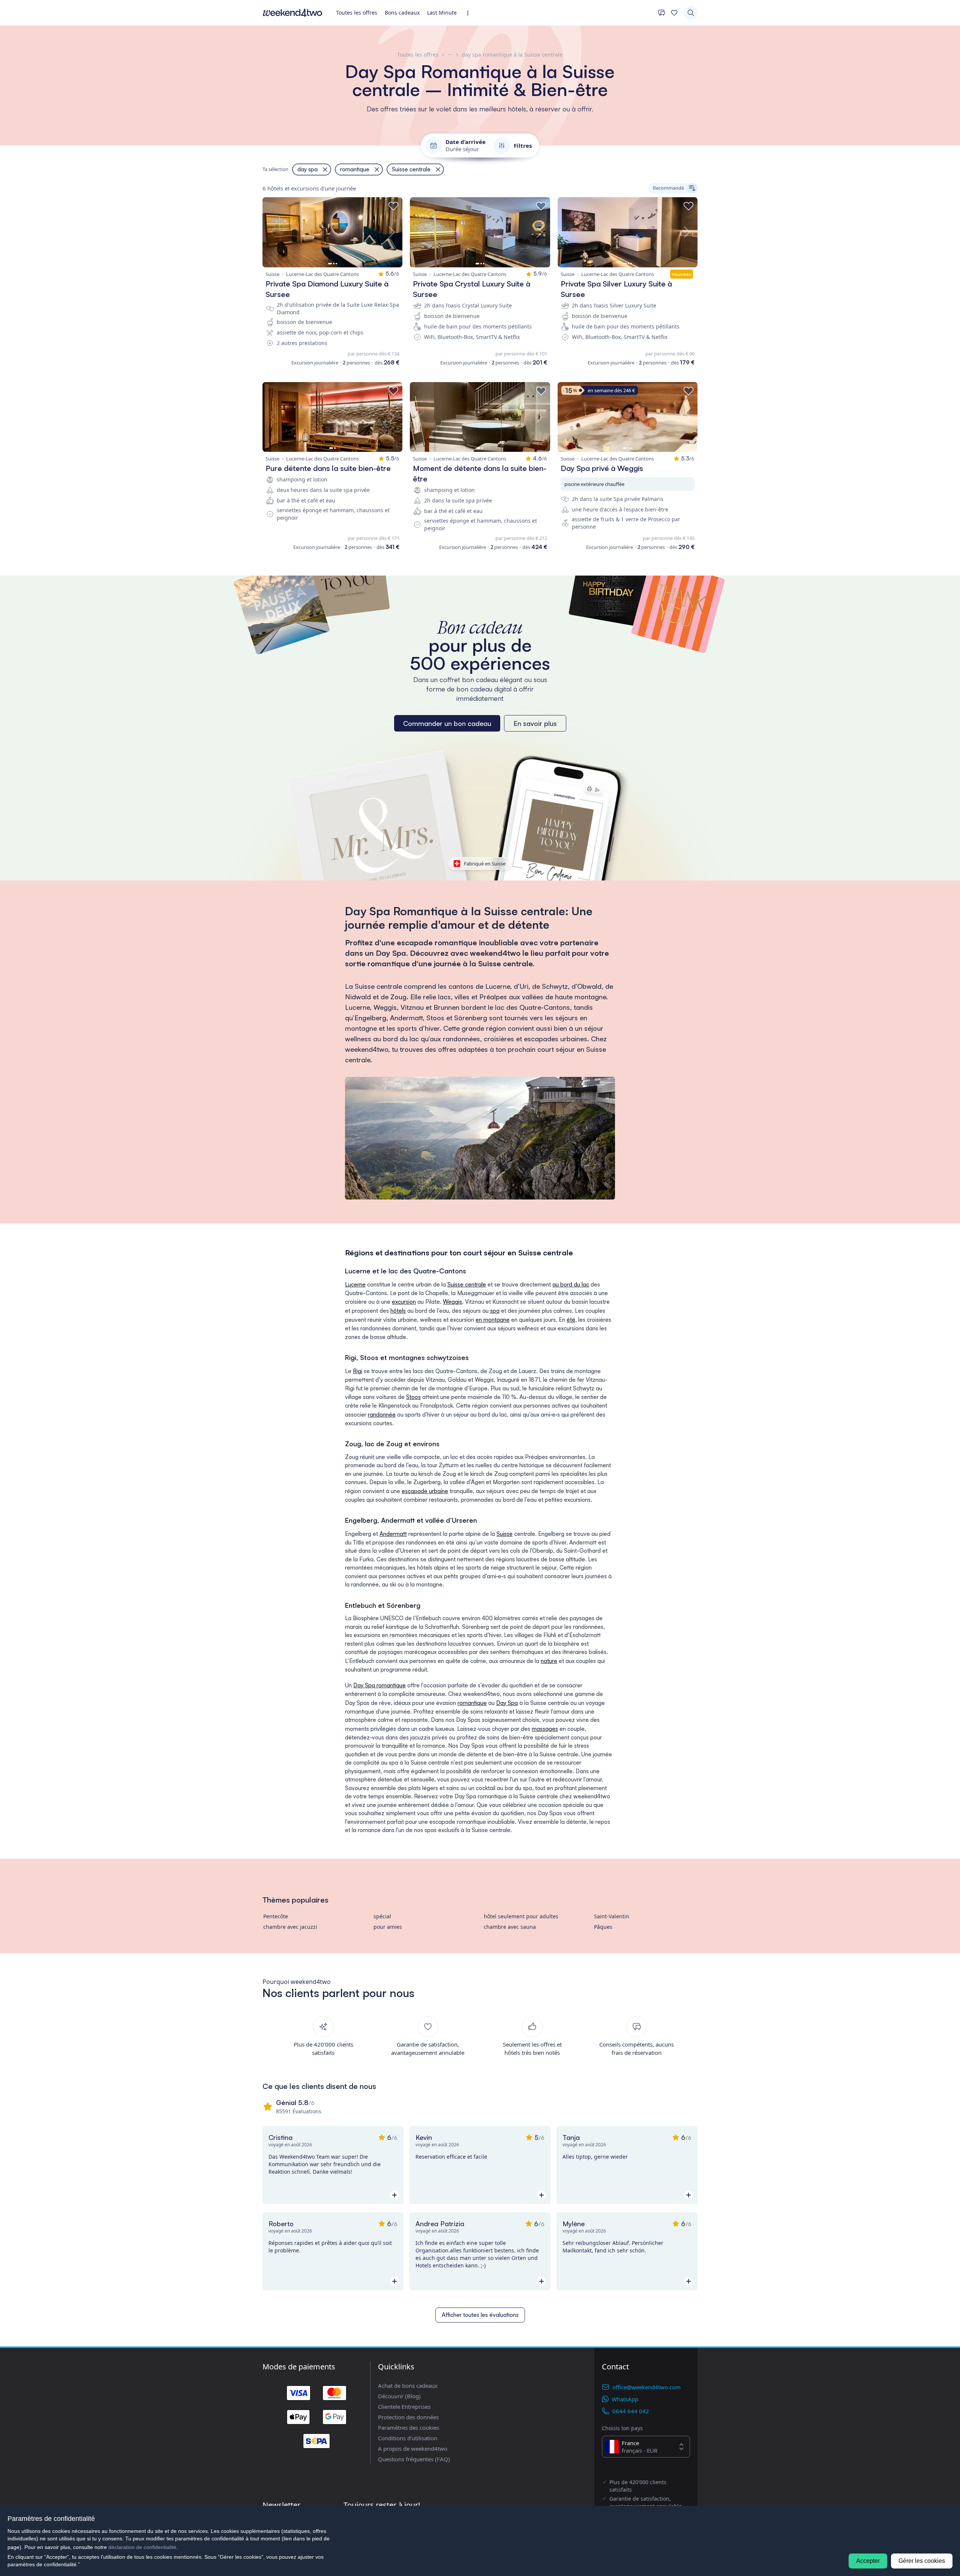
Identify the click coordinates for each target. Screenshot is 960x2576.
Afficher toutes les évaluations (480, 2315)
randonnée (382, 1415)
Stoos (413, 1397)
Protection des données (408, 2417)
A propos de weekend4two (413, 2449)
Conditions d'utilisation (408, 2438)
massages (545, 1729)
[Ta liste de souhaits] (674, 13)
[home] (292, 13)
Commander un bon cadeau (447, 723)
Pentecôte (276, 1916)
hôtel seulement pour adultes (521, 1916)
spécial (382, 1916)
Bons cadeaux (402, 13)
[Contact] (661, 13)
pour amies (388, 1927)
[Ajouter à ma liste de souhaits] (393, 206)
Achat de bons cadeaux (408, 2386)
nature (549, 1661)
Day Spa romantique (379, 1685)
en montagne (493, 1320)
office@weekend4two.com (646, 2387)
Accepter (868, 2561)
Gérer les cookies (922, 2561)
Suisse (505, 1534)
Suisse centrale (467, 1284)
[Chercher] (691, 13)
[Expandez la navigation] (470, 13)
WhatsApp (625, 2399)
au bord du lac (571, 1284)
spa (495, 1311)
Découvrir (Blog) (399, 2396)
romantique (472, 1703)
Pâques (603, 1927)
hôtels (398, 1311)
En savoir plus (535, 723)
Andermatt (393, 1534)
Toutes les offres (357, 13)
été (571, 1320)
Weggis (452, 1302)
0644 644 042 (631, 2411)
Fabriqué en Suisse (485, 864)
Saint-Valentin (612, 1916)
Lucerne (355, 1284)
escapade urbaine (425, 1491)
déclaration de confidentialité (142, 2547)
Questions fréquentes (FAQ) (414, 2459)
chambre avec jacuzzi (290, 1927)
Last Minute (442, 13)
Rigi (358, 1371)
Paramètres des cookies (409, 2428)
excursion (404, 1302)
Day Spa (507, 1703)
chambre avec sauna (510, 1927)
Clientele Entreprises (404, 2407)
